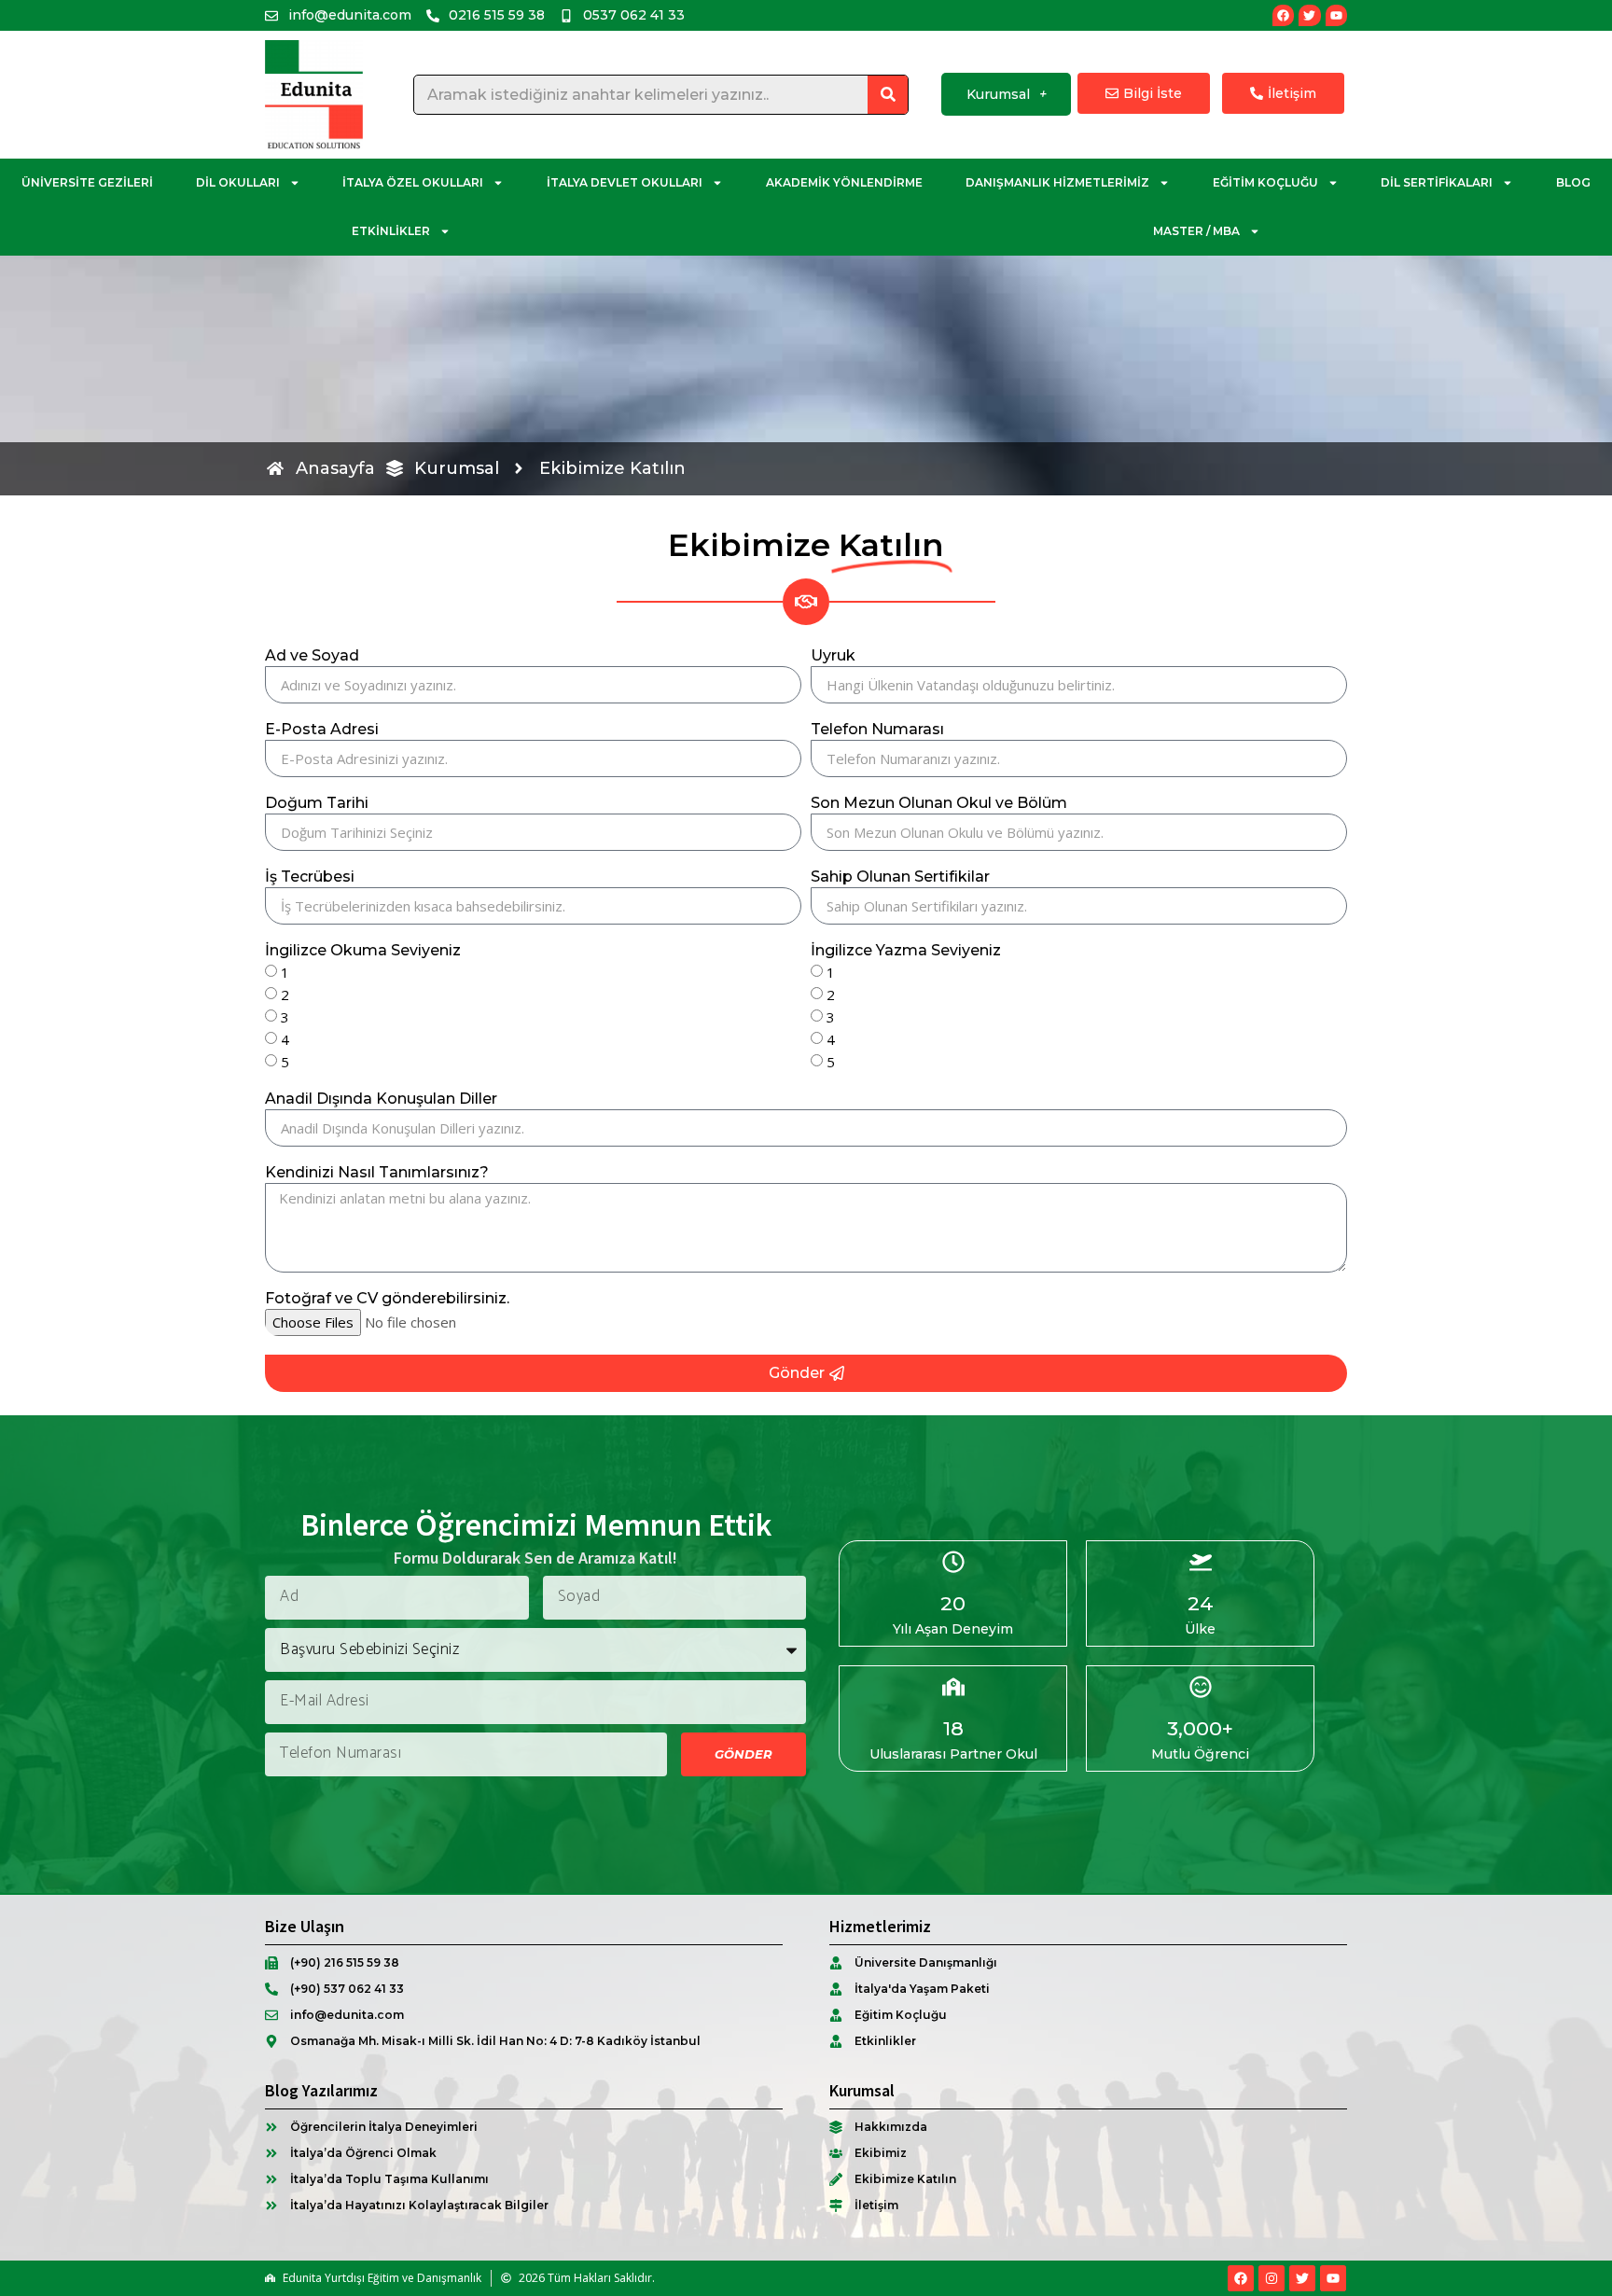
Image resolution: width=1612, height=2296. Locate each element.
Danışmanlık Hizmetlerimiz (1057, 182)
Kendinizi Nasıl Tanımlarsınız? (377, 1173)
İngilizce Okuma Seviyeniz (363, 951)
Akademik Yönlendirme (844, 182)
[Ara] (888, 95)
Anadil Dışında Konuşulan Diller (381, 1099)
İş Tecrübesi (310, 877)
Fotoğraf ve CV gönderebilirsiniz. (387, 1299)
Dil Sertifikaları (1437, 182)
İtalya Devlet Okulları (625, 182)
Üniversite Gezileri (87, 182)
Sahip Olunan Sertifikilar (900, 877)
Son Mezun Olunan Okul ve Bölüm (939, 804)
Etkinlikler (391, 231)
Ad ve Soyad (312, 656)
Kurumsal (998, 94)
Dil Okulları (238, 182)
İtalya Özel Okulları (413, 182)
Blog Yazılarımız (321, 2090)
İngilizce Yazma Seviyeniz (906, 951)
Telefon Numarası (877, 730)
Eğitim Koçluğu (1265, 182)
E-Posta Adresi (322, 730)
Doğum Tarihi (317, 804)
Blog (1573, 182)
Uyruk (833, 656)
